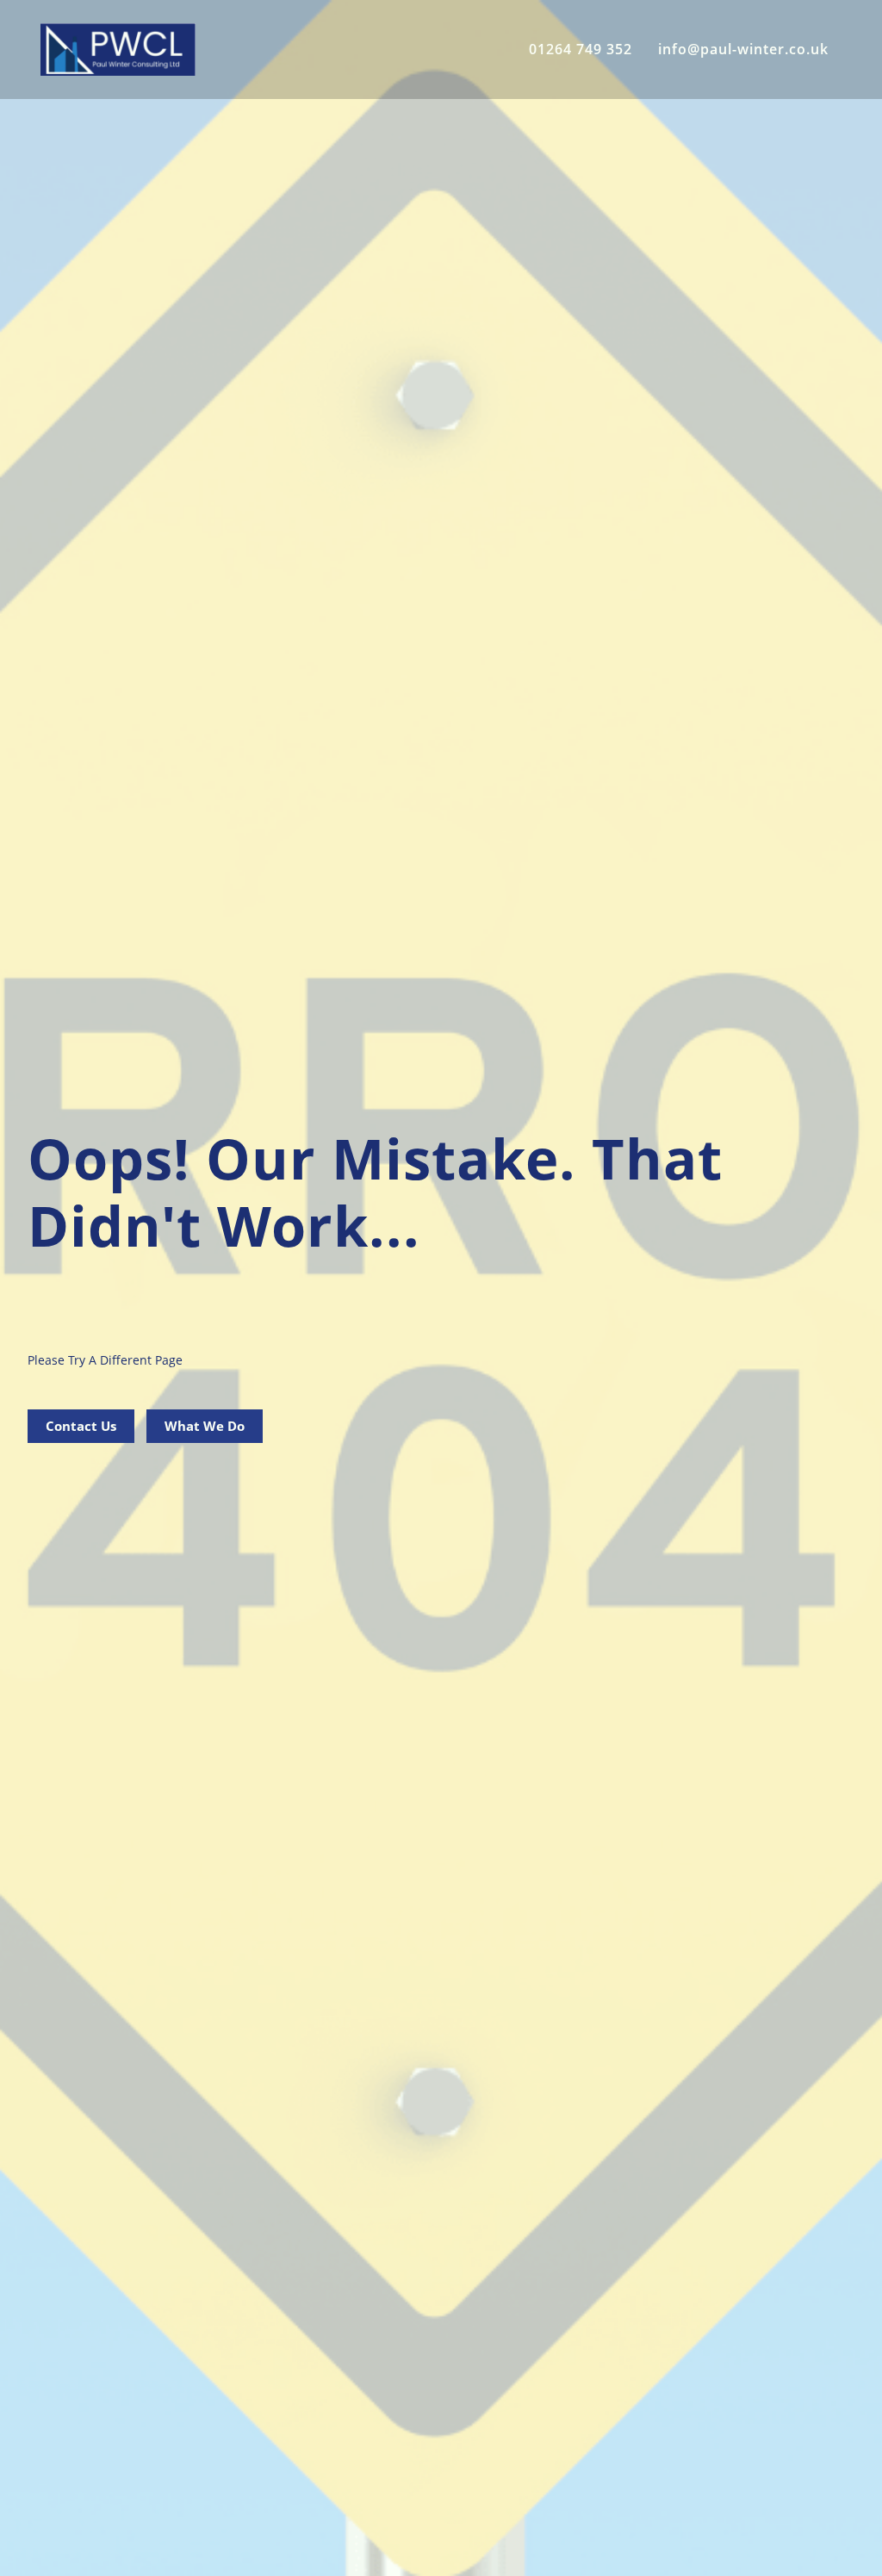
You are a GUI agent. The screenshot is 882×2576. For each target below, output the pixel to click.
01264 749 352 (581, 49)
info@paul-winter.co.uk (743, 49)
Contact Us (81, 1426)
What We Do (205, 1426)
